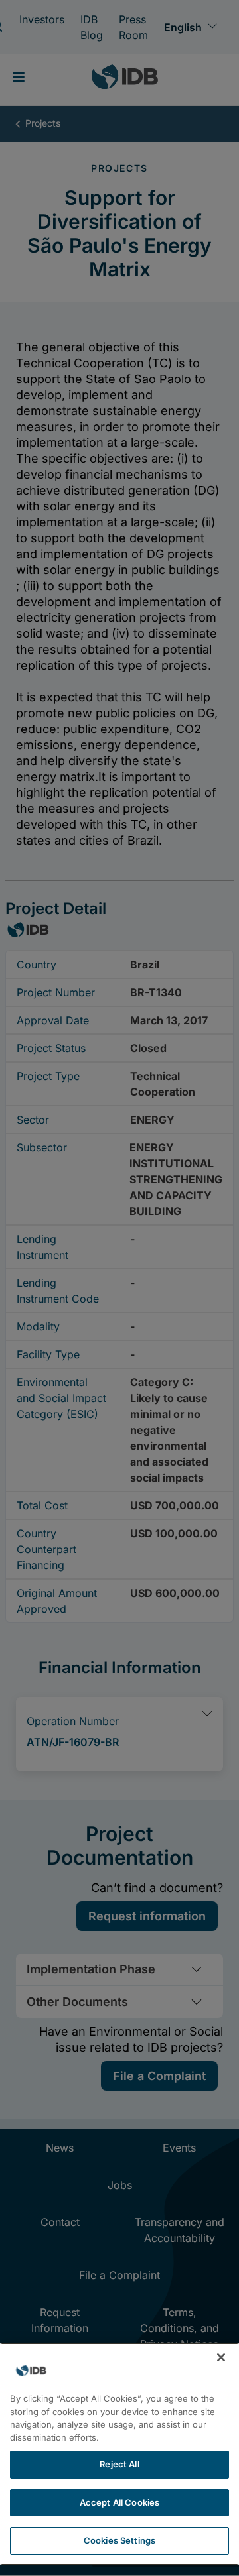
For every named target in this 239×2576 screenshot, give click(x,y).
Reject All (119, 2464)
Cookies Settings (119, 2540)
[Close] (221, 2357)
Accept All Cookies (119, 2502)
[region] (119, 2454)
